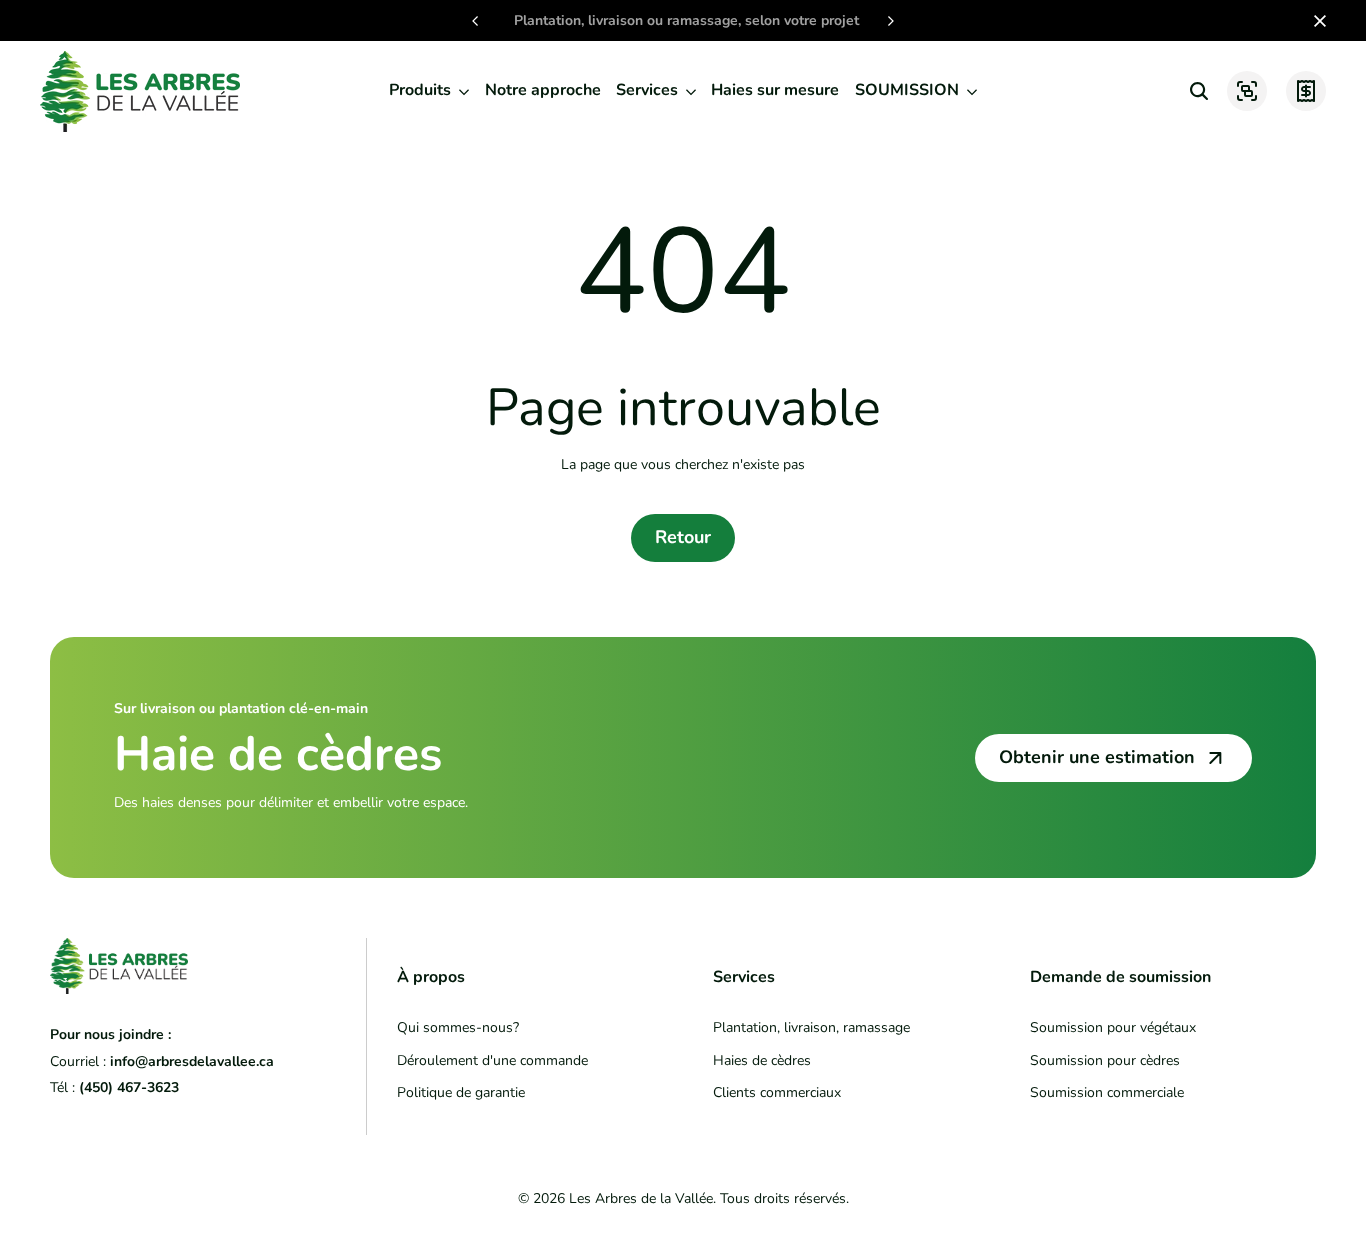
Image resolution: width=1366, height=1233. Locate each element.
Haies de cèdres (762, 1060)
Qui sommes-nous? (458, 1027)
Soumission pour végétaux (1113, 1027)
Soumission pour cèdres (1105, 1060)
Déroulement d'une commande (492, 1060)
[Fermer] (1316, 21)
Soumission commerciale (1107, 1092)
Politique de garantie (461, 1092)
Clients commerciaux (777, 1092)
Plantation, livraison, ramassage (811, 1027)
